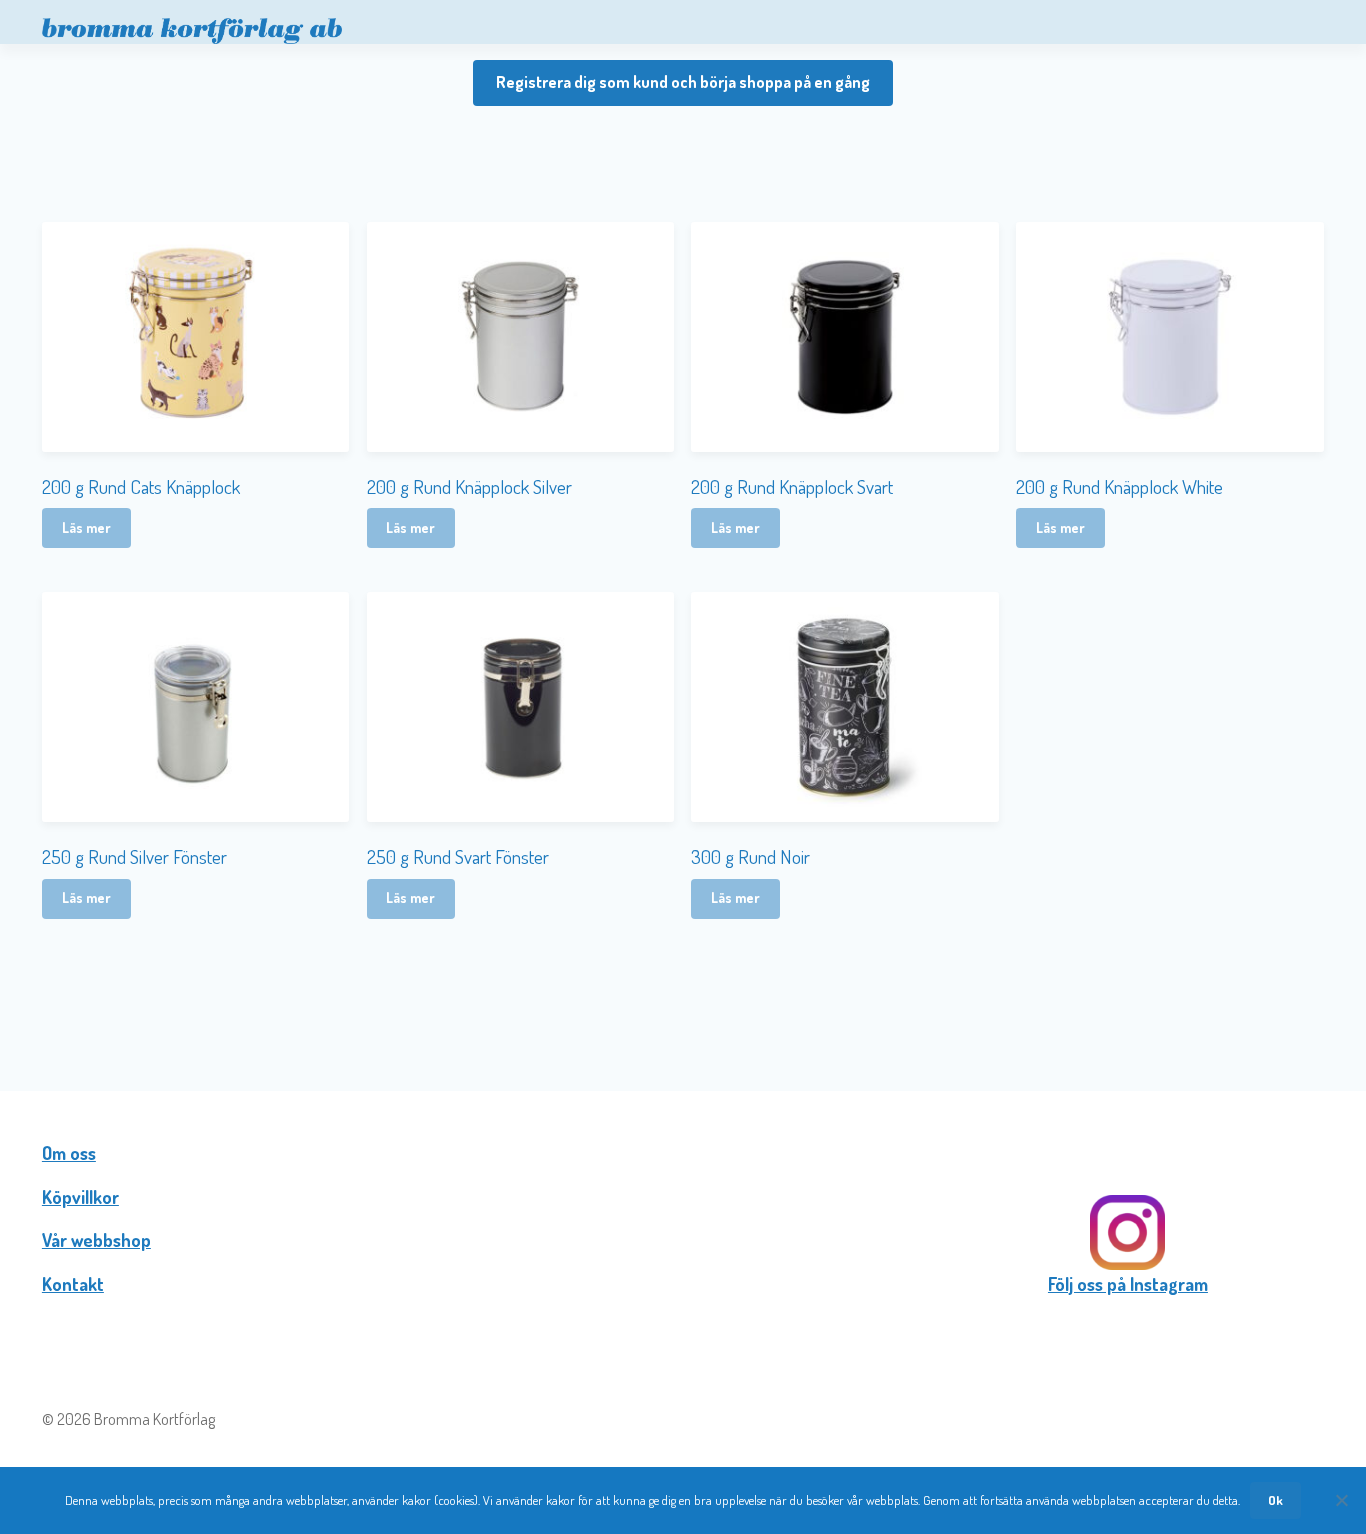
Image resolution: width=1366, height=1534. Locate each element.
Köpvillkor (80, 1197)
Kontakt (73, 1284)
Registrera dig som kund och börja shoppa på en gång (683, 82)
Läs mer (86, 527)
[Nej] (1341, 1500)
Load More (683, 985)
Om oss (69, 1153)
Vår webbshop (96, 1240)
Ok (1275, 1500)
